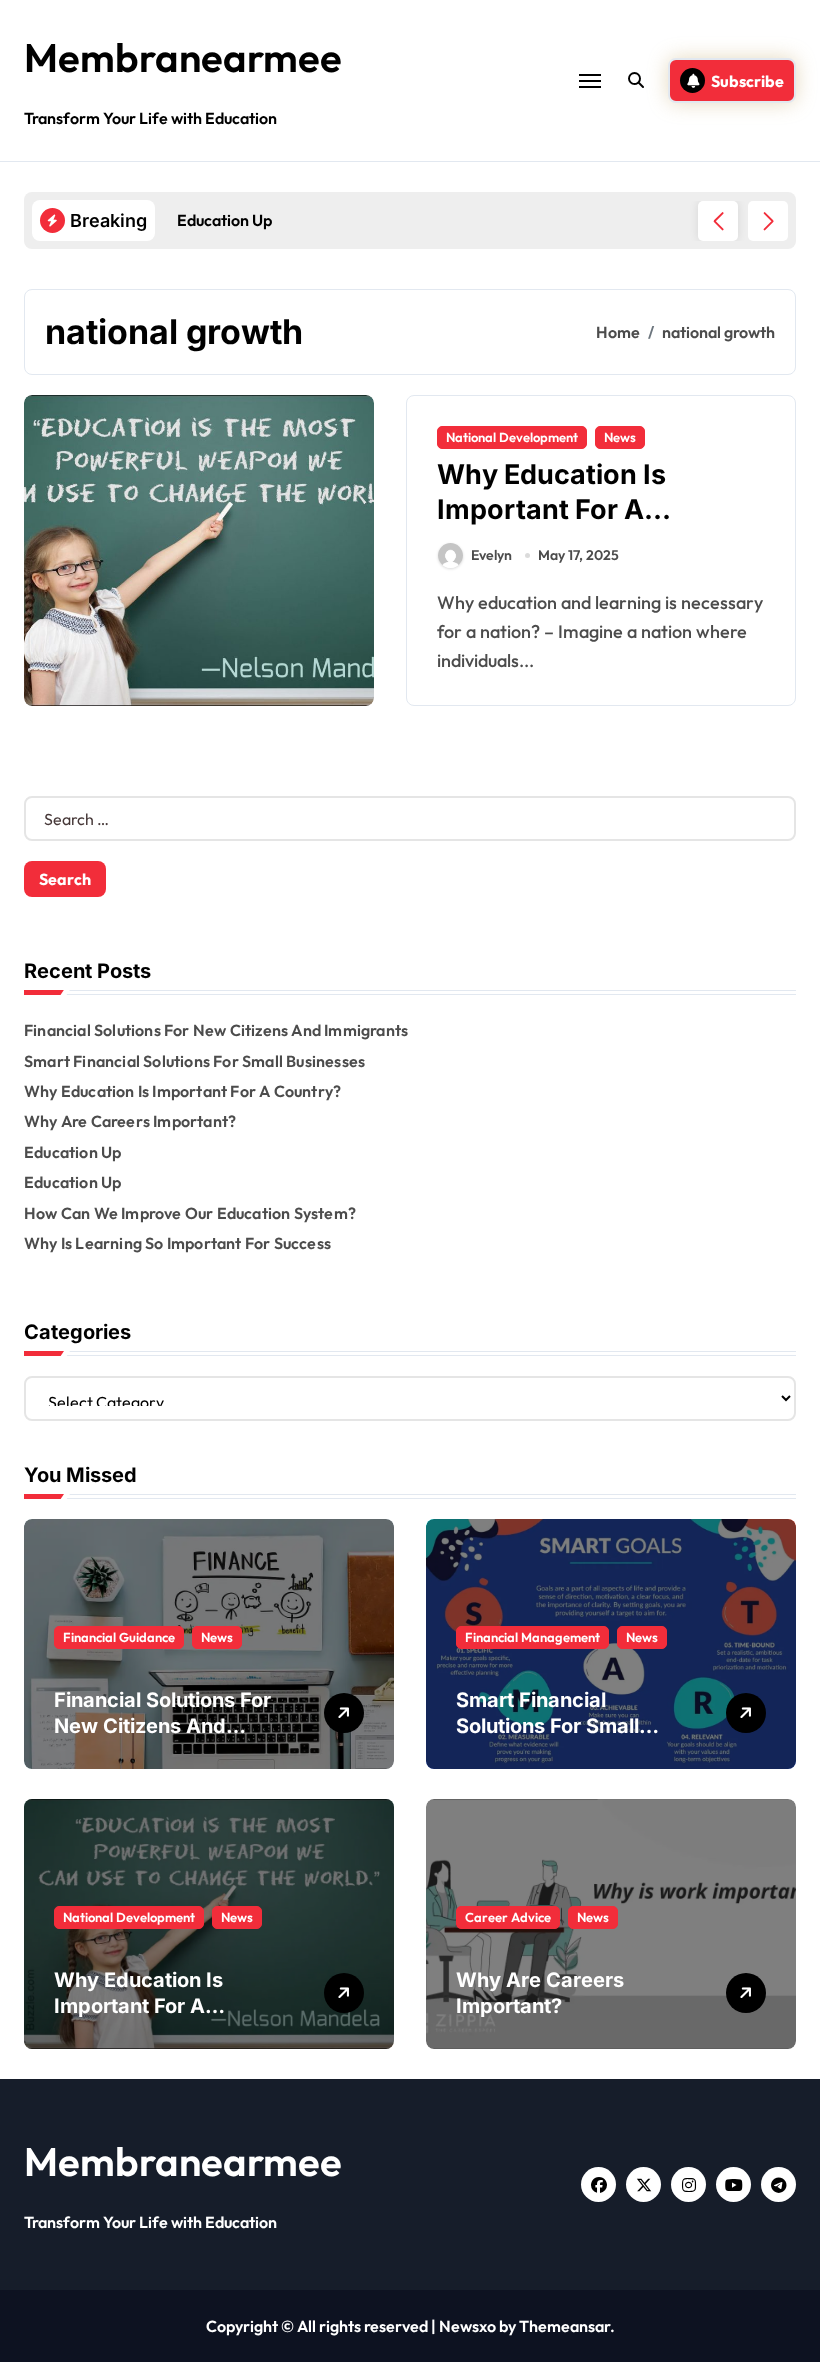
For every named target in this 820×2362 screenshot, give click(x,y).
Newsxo (467, 2326)
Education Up (72, 1152)
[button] (768, 221)
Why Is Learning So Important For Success (177, 1243)
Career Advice (508, 1917)
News (620, 437)
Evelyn (491, 555)
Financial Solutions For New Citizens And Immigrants (216, 1030)
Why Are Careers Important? (130, 1121)
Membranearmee (183, 57)
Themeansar (564, 2326)
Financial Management (532, 1637)
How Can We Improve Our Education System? (190, 1213)
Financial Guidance (119, 1637)
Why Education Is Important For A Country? (551, 509)
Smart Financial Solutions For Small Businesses (194, 1061)
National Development (512, 437)
